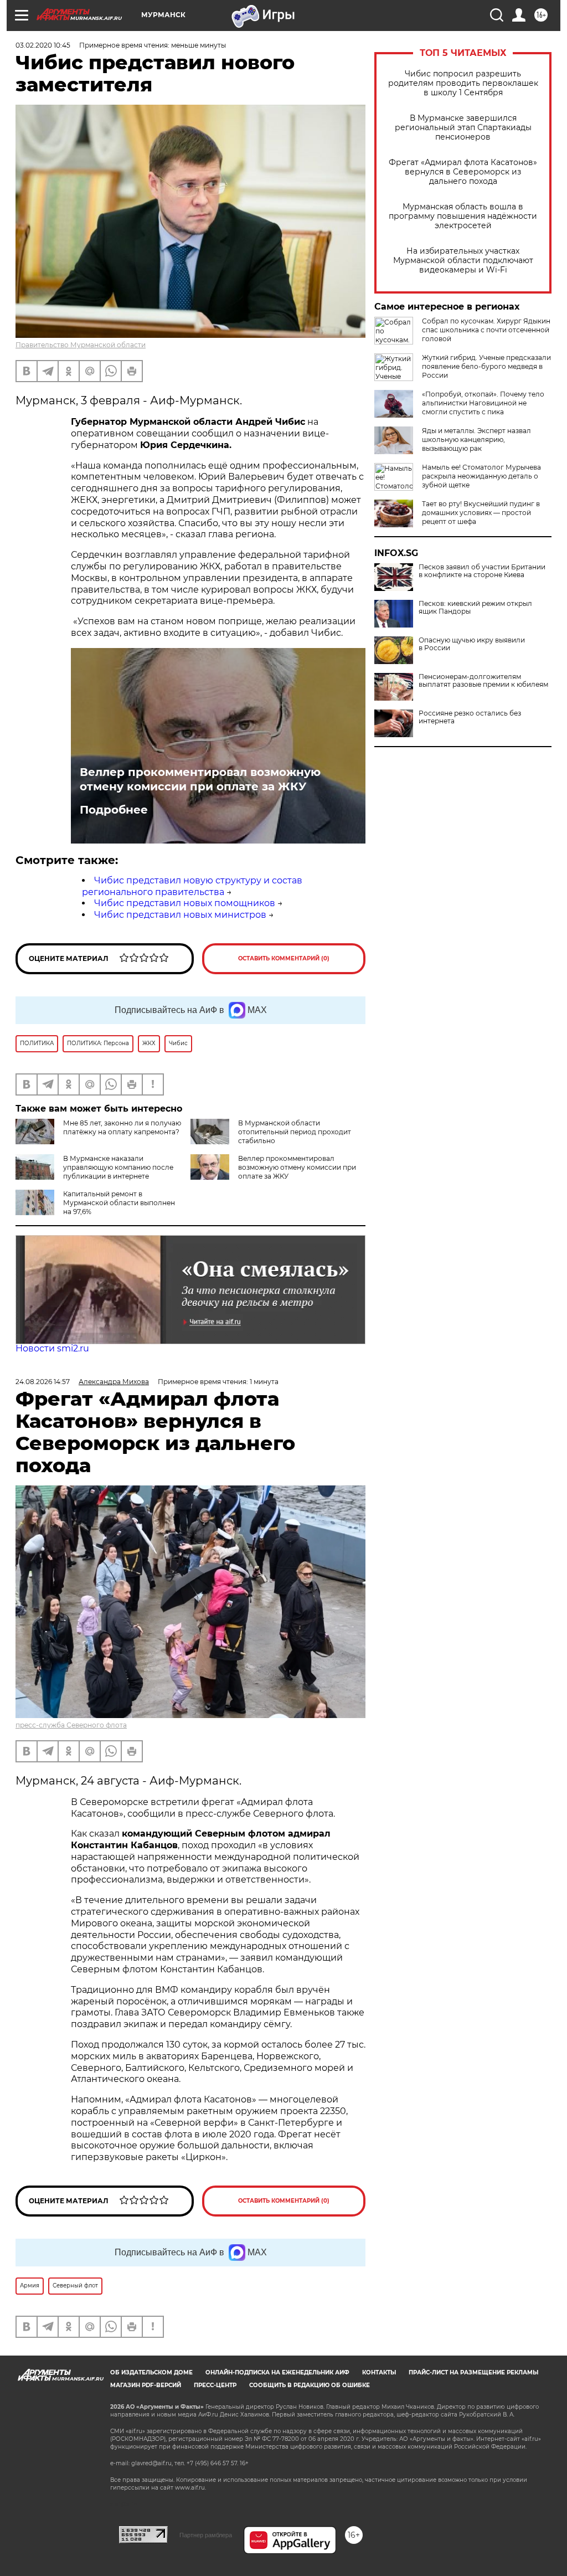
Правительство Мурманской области (81, 345)
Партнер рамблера (206, 2535)
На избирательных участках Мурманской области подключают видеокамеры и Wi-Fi (463, 261)
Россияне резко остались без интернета (470, 717)
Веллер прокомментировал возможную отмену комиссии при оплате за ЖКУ (200, 779)
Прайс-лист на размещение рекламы (473, 2372)
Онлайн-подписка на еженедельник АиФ (277, 2372)
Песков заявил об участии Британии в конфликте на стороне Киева (482, 571)
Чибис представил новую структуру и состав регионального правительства (192, 886)
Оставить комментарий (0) (284, 958)
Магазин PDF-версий (146, 2385)
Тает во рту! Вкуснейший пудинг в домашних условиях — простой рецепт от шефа (481, 513)
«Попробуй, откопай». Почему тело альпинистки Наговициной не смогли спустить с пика (483, 403)
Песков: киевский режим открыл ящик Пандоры (475, 608)
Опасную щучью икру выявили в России (472, 644)
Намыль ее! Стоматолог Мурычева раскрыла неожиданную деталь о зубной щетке (481, 476)
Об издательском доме (151, 2372)
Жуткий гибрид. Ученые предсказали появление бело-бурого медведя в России (486, 366)
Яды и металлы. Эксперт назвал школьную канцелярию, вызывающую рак (476, 439)
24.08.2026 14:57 (43, 1382)
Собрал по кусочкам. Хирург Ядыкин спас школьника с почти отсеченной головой (486, 330)
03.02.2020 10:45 (43, 45)
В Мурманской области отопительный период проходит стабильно (295, 1132)
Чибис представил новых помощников (185, 903)
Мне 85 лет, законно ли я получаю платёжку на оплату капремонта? (122, 1127)
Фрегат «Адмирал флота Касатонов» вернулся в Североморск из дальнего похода (463, 172)
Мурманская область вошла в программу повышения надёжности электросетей (463, 216)
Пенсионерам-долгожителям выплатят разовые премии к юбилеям (483, 681)
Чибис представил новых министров (180, 915)
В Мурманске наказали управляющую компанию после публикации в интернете (118, 1167)
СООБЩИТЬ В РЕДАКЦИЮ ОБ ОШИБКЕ (310, 2385)
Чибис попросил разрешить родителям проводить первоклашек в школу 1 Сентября (463, 83)
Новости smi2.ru (52, 1348)
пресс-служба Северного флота (71, 1725)
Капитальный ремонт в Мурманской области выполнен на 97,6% (119, 1203)
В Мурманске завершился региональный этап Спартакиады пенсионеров (463, 128)
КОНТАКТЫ (379, 2372)
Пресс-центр (215, 2385)
